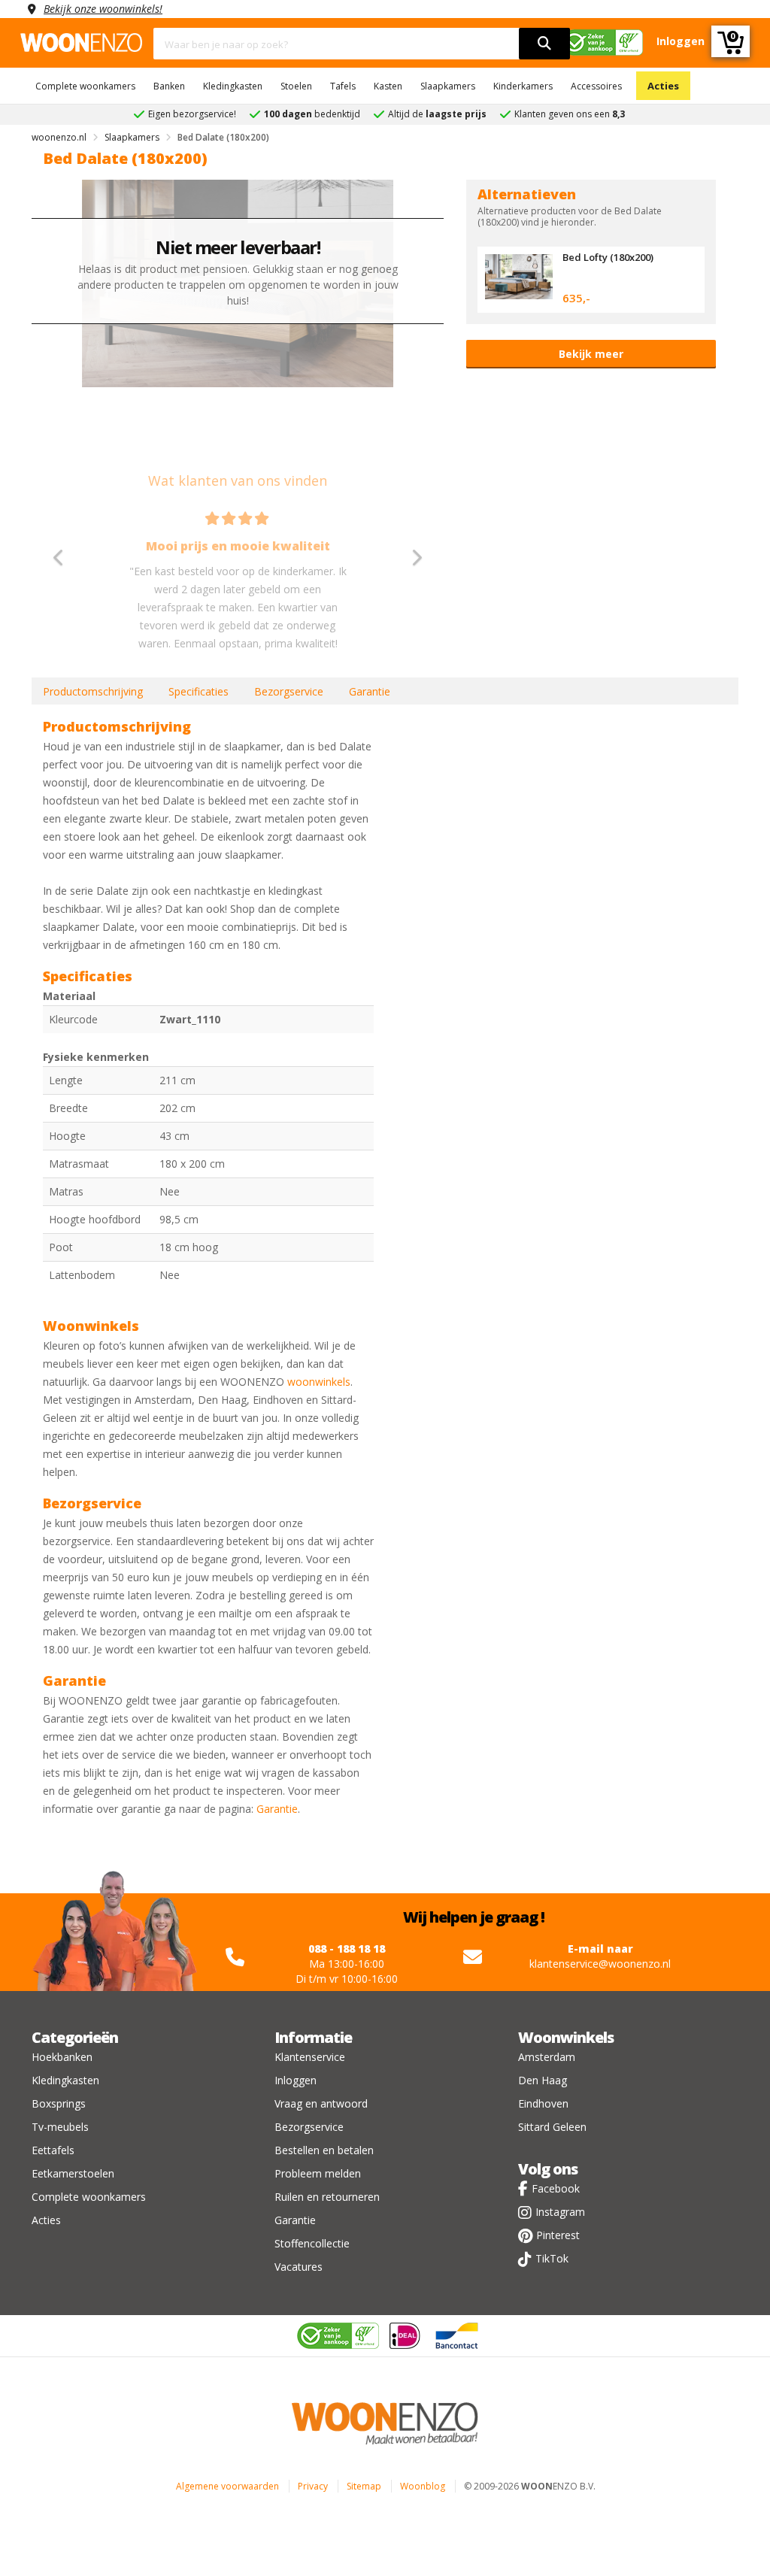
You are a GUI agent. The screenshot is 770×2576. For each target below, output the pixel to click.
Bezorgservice (289, 691)
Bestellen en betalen (324, 2150)
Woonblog (423, 2486)
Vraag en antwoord (321, 2103)
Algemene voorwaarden (227, 2486)
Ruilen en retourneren (327, 2197)
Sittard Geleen (552, 2127)
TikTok (552, 2258)
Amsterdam (547, 2057)
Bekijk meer (591, 354)
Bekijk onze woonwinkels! (103, 9)
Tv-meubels (60, 2127)
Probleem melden (318, 2173)
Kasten (388, 86)
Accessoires (596, 86)
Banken (169, 86)
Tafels (343, 86)
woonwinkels (319, 1382)
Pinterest (558, 2235)
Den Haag (543, 2080)
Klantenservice (310, 2057)
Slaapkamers (448, 86)
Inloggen (296, 2080)
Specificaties (199, 691)
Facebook (556, 2188)
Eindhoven (543, 2103)
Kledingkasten (233, 86)
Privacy (313, 2486)
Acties (663, 86)
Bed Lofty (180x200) (608, 257)
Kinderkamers (523, 86)
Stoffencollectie (312, 2243)
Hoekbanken (62, 2057)
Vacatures (299, 2267)
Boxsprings (59, 2103)
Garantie (370, 691)
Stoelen (296, 86)
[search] (544, 44)
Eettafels (53, 2150)
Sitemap (364, 2486)
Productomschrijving (93, 691)
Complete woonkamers (85, 86)
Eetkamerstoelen (73, 2173)
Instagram (560, 2212)
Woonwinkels (566, 2037)
